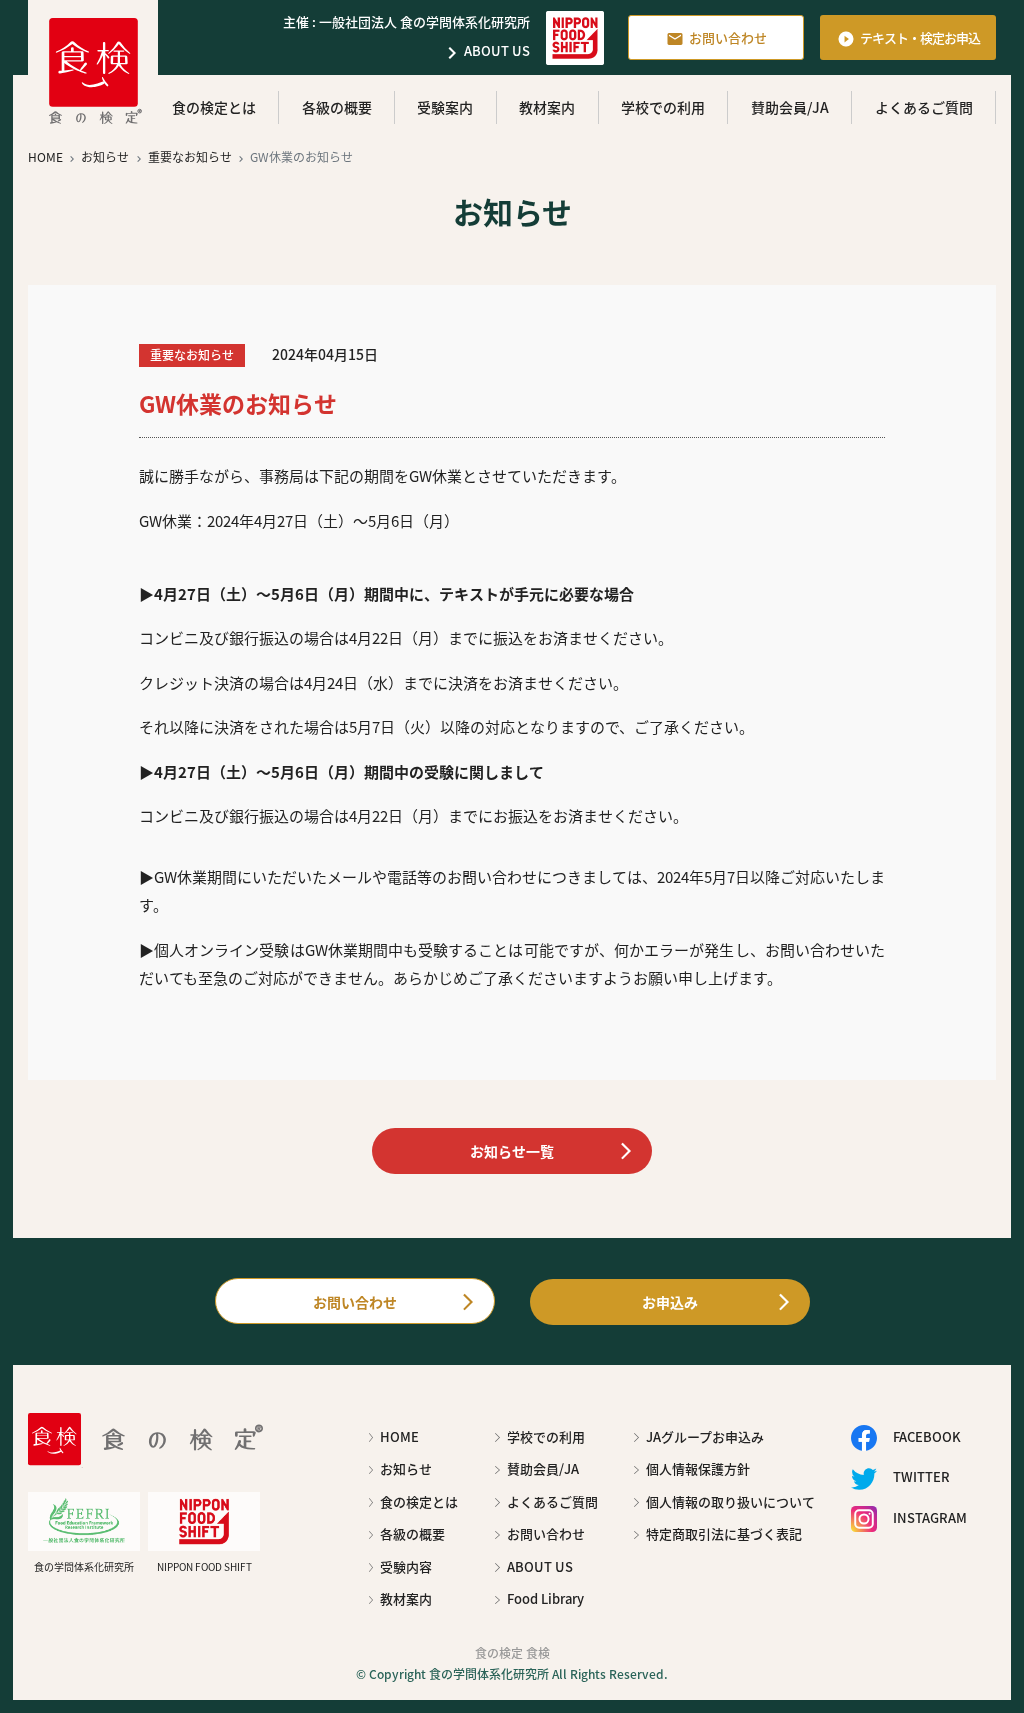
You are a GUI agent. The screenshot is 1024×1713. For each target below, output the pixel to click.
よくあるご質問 (924, 107)
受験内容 (406, 1566)
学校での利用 (663, 107)
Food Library (545, 1598)
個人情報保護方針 (698, 1468)
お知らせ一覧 (512, 1151)
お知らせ (406, 1468)
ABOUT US (485, 52)
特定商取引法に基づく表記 (724, 1533)
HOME (399, 1436)
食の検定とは (214, 107)
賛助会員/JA (790, 107)
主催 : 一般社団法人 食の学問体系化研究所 (406, 21)
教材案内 (547, 107)
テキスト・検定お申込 (908, 38)
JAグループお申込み (705, 1436)
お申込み (670, 1302)
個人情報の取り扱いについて (730, 1501)
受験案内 (445, 107)
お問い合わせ (716, 38)
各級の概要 (337, 107)
